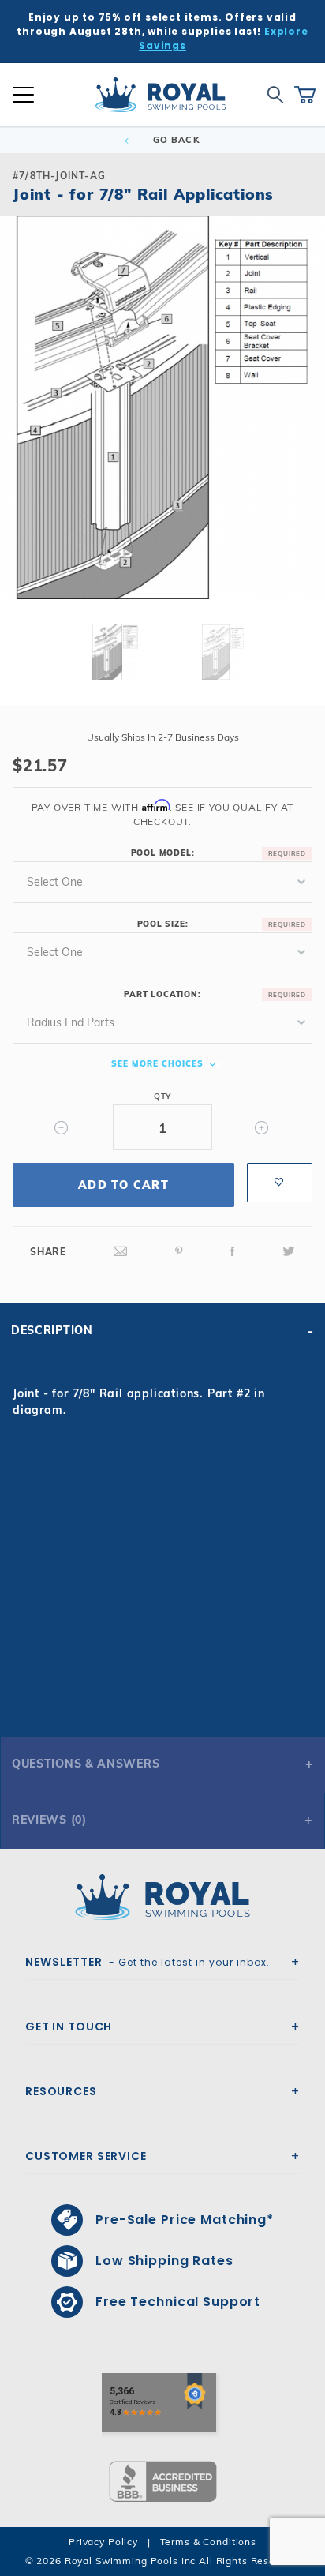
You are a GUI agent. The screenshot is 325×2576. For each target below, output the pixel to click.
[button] (25, 433)
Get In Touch (69, 2027)
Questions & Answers (86, 1764)
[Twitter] (289, 1252)
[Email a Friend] (121, 1252)
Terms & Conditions (208, 2542)
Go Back (175, 140)
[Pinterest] (179, 1252)
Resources (61, 2091)
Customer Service (86, 2156)
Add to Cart (123, 1185)
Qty (162, 1096)
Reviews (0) (49, 1820)
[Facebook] (233, 1252)
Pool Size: (163, 924)
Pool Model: (163, 853)
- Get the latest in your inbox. (148, 1962)
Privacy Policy (103, 2542)
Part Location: (162, 994)
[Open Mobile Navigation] (23, 95)
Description (52, 1330)
